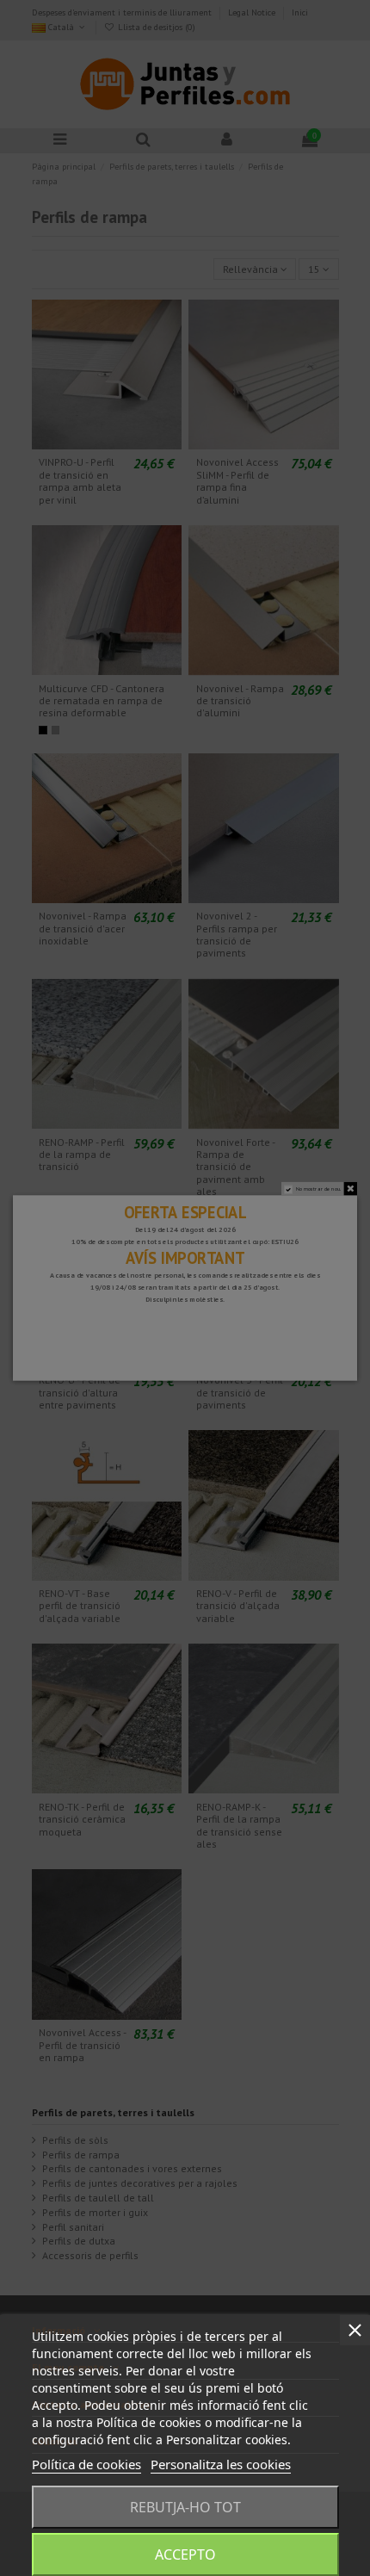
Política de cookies (86, 2464)
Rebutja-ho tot (185, 2507)
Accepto (185, 2554)
